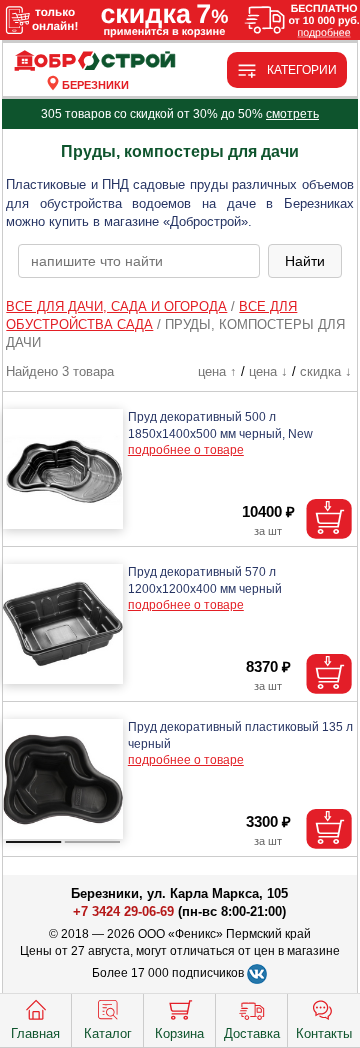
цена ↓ (268, 371)
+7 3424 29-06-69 (123, 911)
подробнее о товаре (186, 450)
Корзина (179, 1033)
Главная (35, 1033)
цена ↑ (217, 371)
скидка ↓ (326, 371)
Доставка (252, 1033)
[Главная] (95, 61)
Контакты (324, 1033)
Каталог (108, 1033)
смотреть (292, 114)
